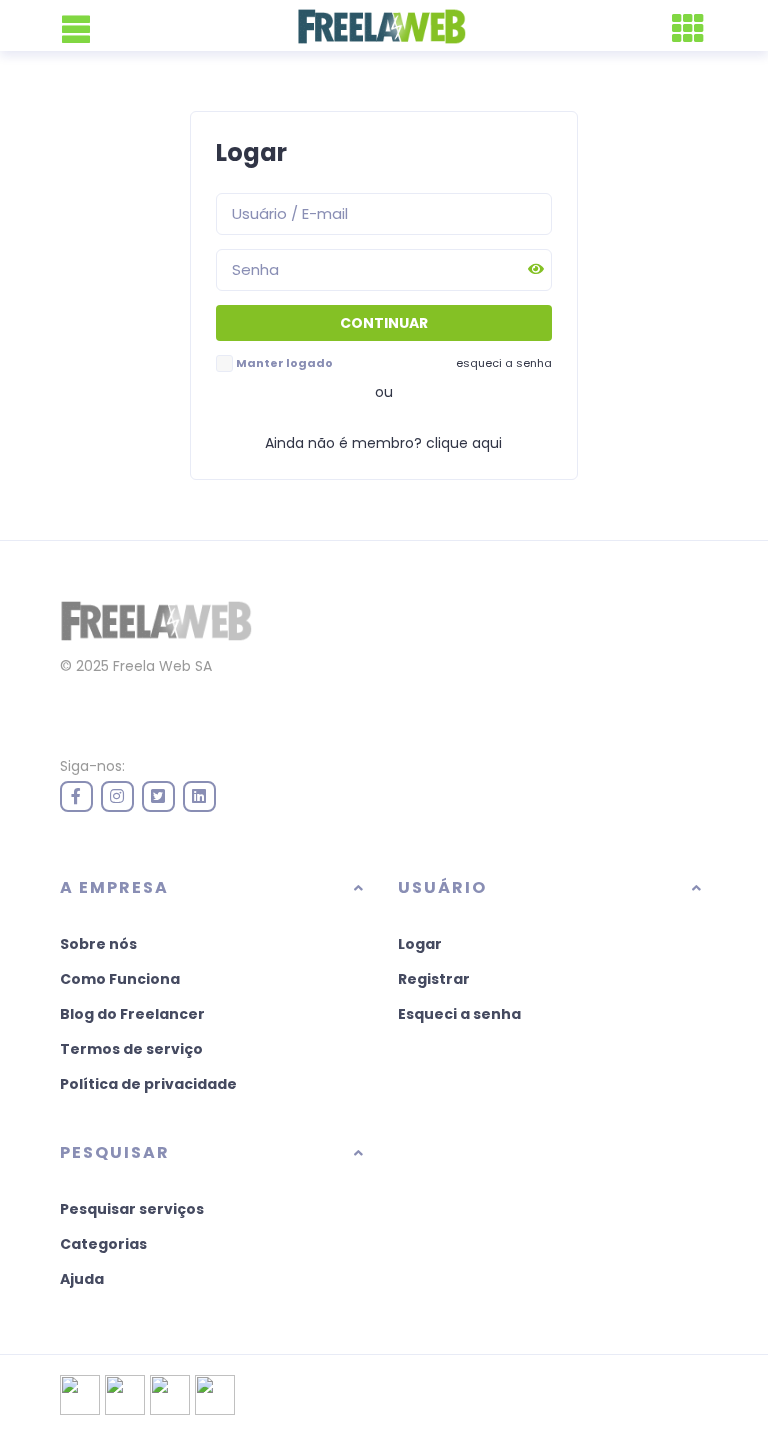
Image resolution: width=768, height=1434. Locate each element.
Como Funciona (120, 979)
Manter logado (284, 363)
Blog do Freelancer (132, 1014)
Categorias (103, 1244)
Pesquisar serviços (132, 1209)
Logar (420, 944)
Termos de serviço (131, 1049)
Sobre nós (98, 944)
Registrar (434, 979)
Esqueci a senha (459, 1014)
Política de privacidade (148, 1084)
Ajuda (82, 1279)
